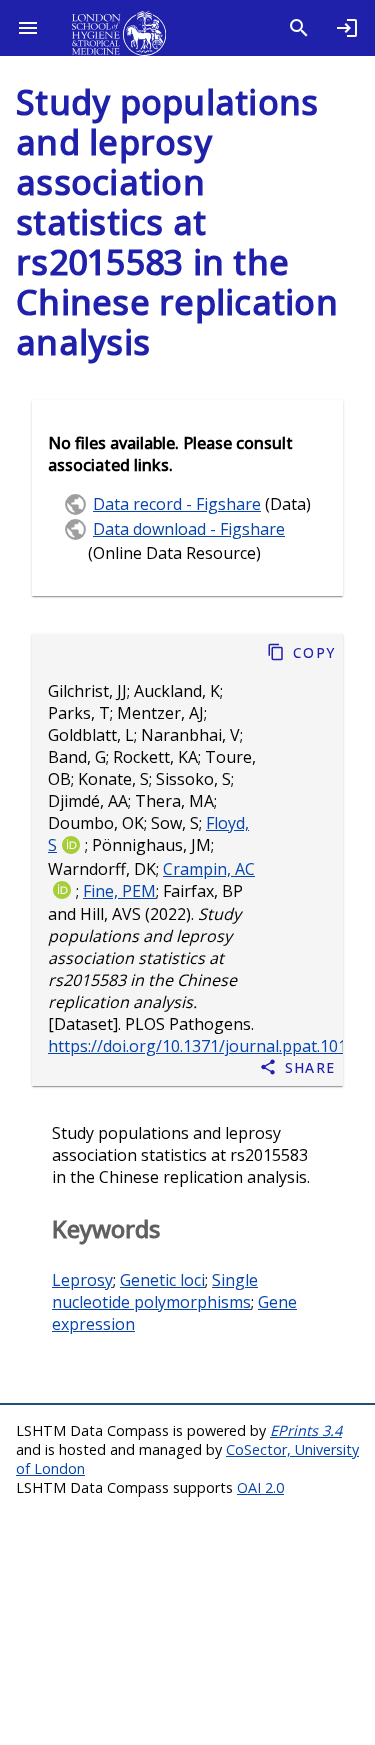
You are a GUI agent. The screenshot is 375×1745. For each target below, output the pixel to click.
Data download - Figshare (189, 529)
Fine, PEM (119, 891)
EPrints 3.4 (306, 1430)
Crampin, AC (209, 869)
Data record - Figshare (177, 504)
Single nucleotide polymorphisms (155, 1291)
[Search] (299, 28)
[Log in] (347, 28)
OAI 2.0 (260, 1487)
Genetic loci (162, 1280)
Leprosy (82, 1280)
